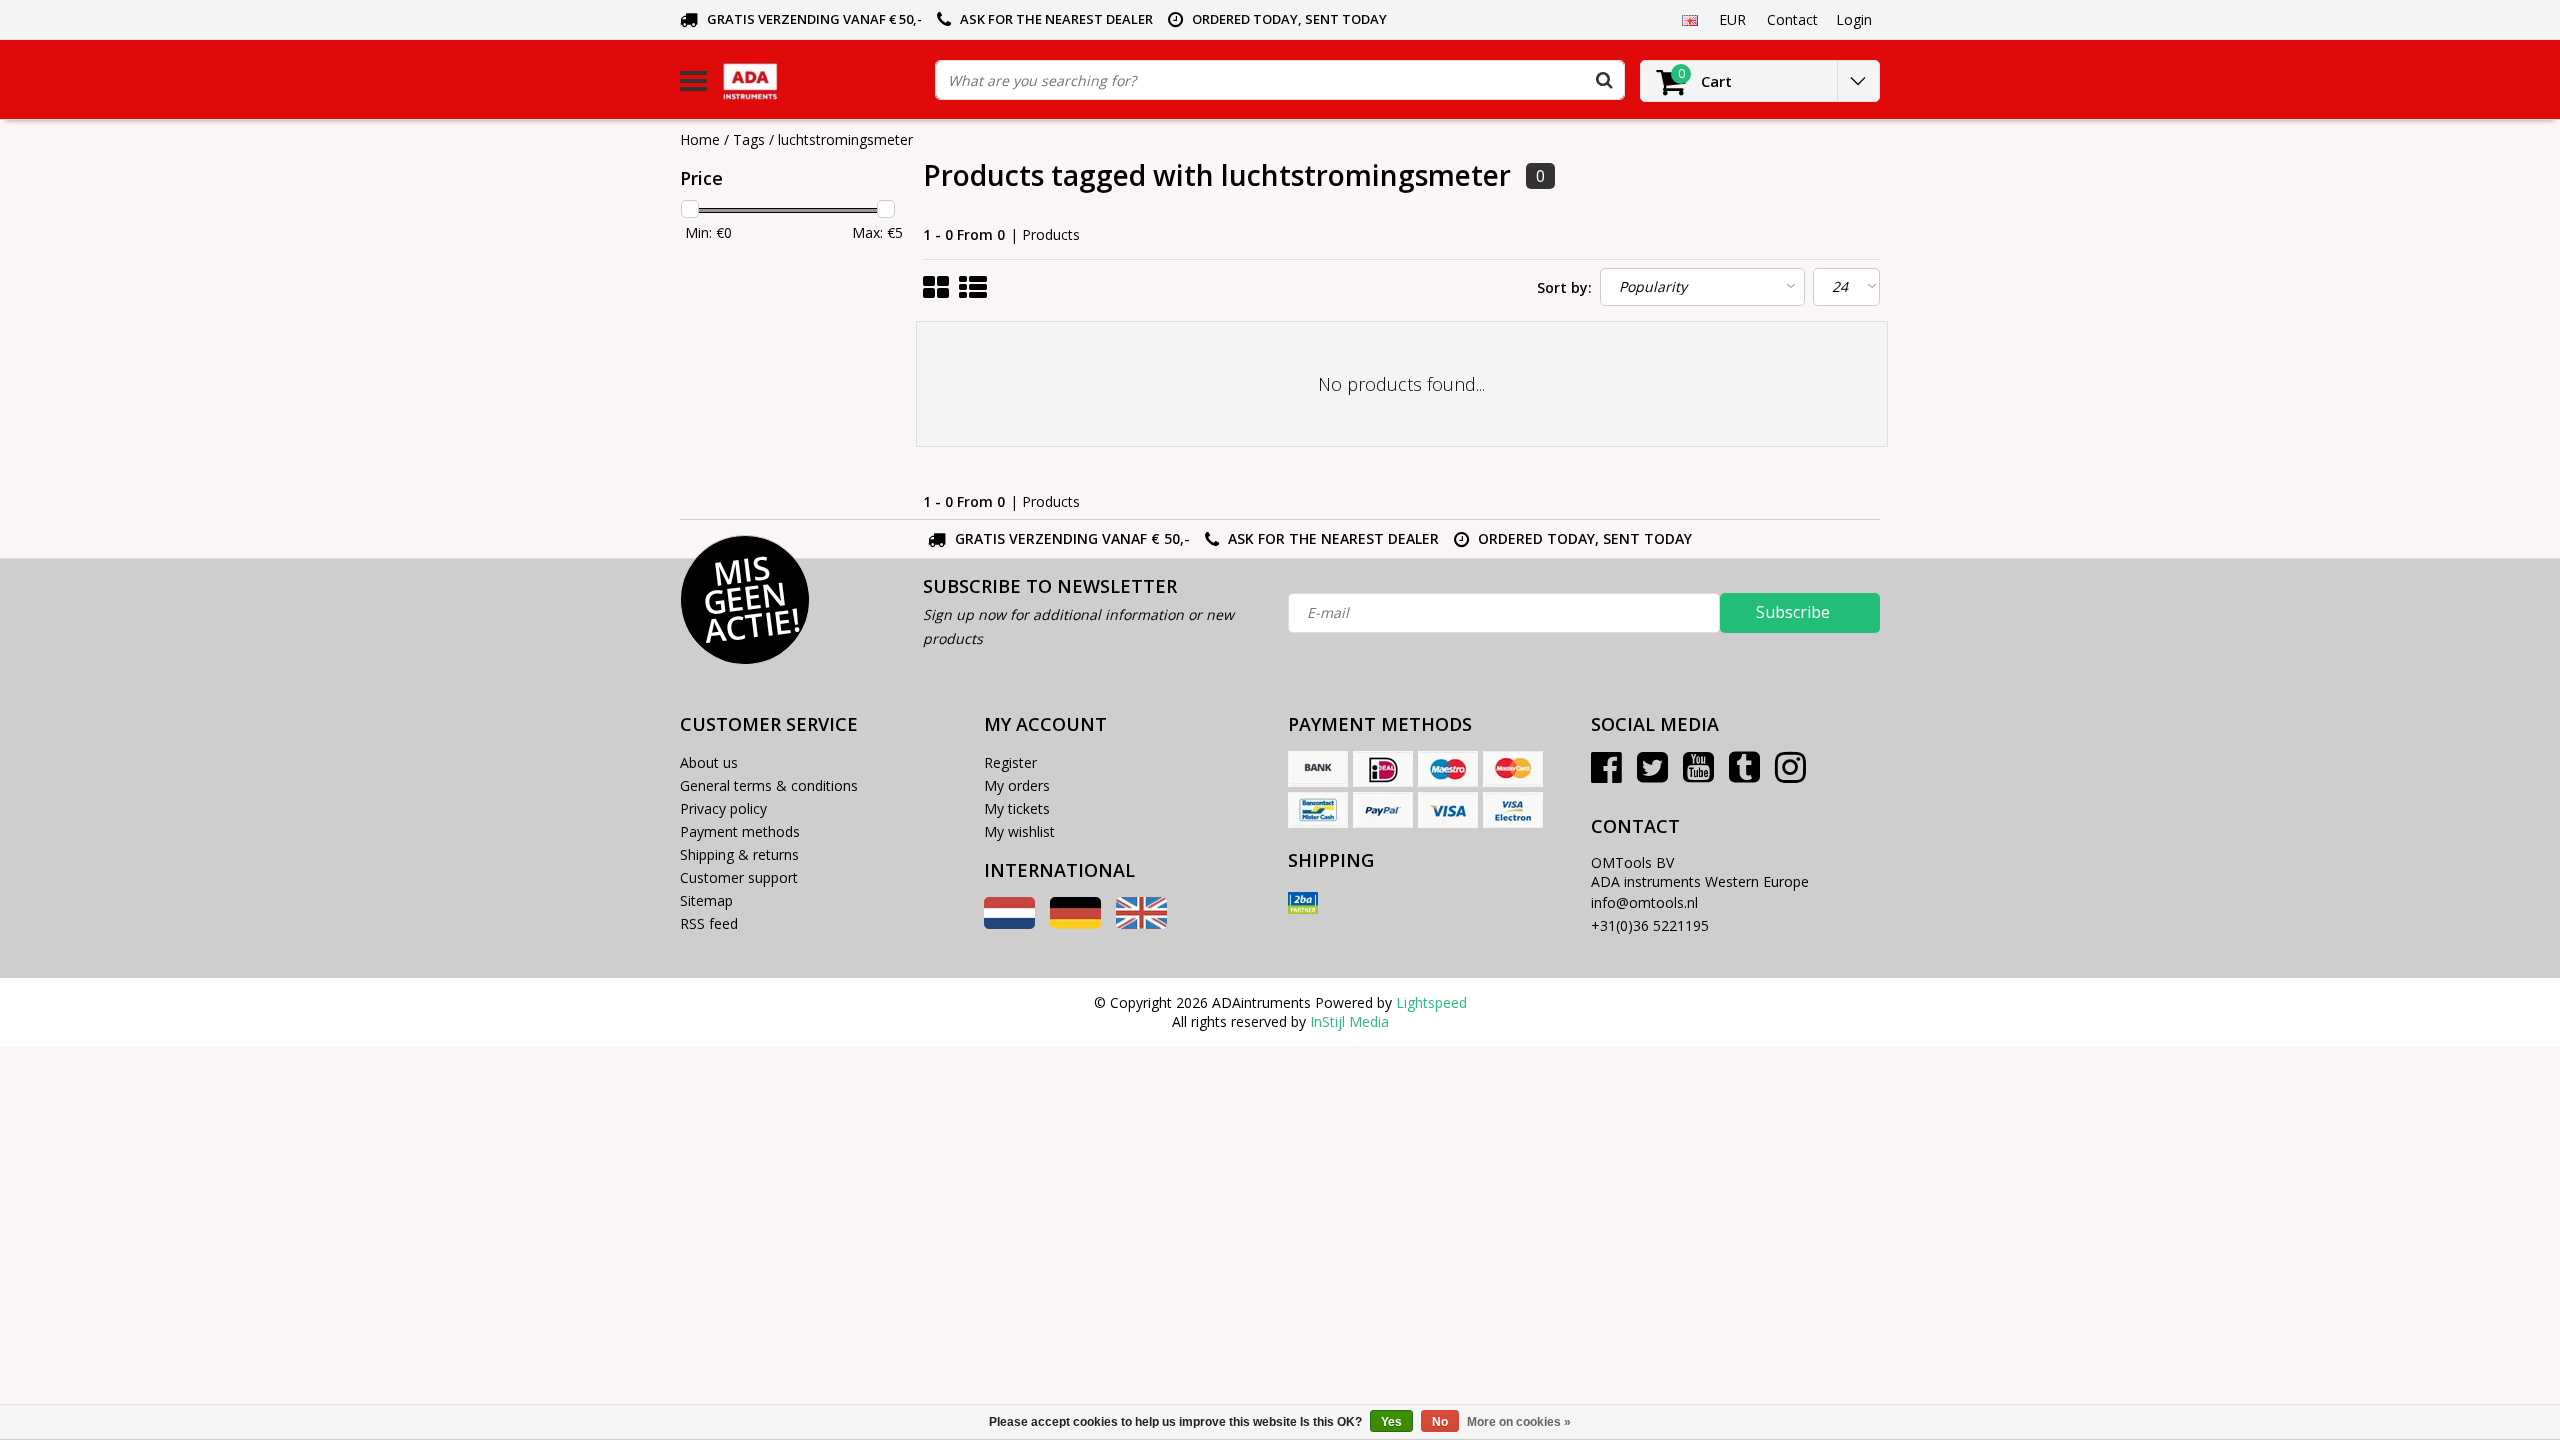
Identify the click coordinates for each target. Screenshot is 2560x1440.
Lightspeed (1431, 1002)
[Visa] (1448, 810)
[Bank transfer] (1318, 769)
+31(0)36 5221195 (1650, 925)
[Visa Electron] (1513, 810)
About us (709, 762)
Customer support (739, 877)
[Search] (1604, 80)
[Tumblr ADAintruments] (1744, 774)
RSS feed (709, 923)
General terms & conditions (769, 785)
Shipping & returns (739, 854)
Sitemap (706, 900)
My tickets (1017, 808)
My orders (1017, 785)
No (1440, 1422)
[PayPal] (1383, 810)
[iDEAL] (1383, 769)
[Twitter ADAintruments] (1652, 774)
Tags (749, 139)
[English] (1689, 19)
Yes (1391, 1422)
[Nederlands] (1009, 923)
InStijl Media (1349, 1021)
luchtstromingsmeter (845, 139)
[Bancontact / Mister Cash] (1318, 810)
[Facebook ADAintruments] (1606, 774)
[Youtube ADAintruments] (1698, 774)
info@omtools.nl (1644, 902)
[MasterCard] (1513, 769)
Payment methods (740, 831)
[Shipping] (1303, 903)
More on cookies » (1519, 1422)
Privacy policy (723, 808)
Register (1010, 762)
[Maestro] (1448, 769)
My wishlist (1019, 831)
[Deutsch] (1075, 923)
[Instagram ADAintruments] (1790, 774)
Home (700, 139)
